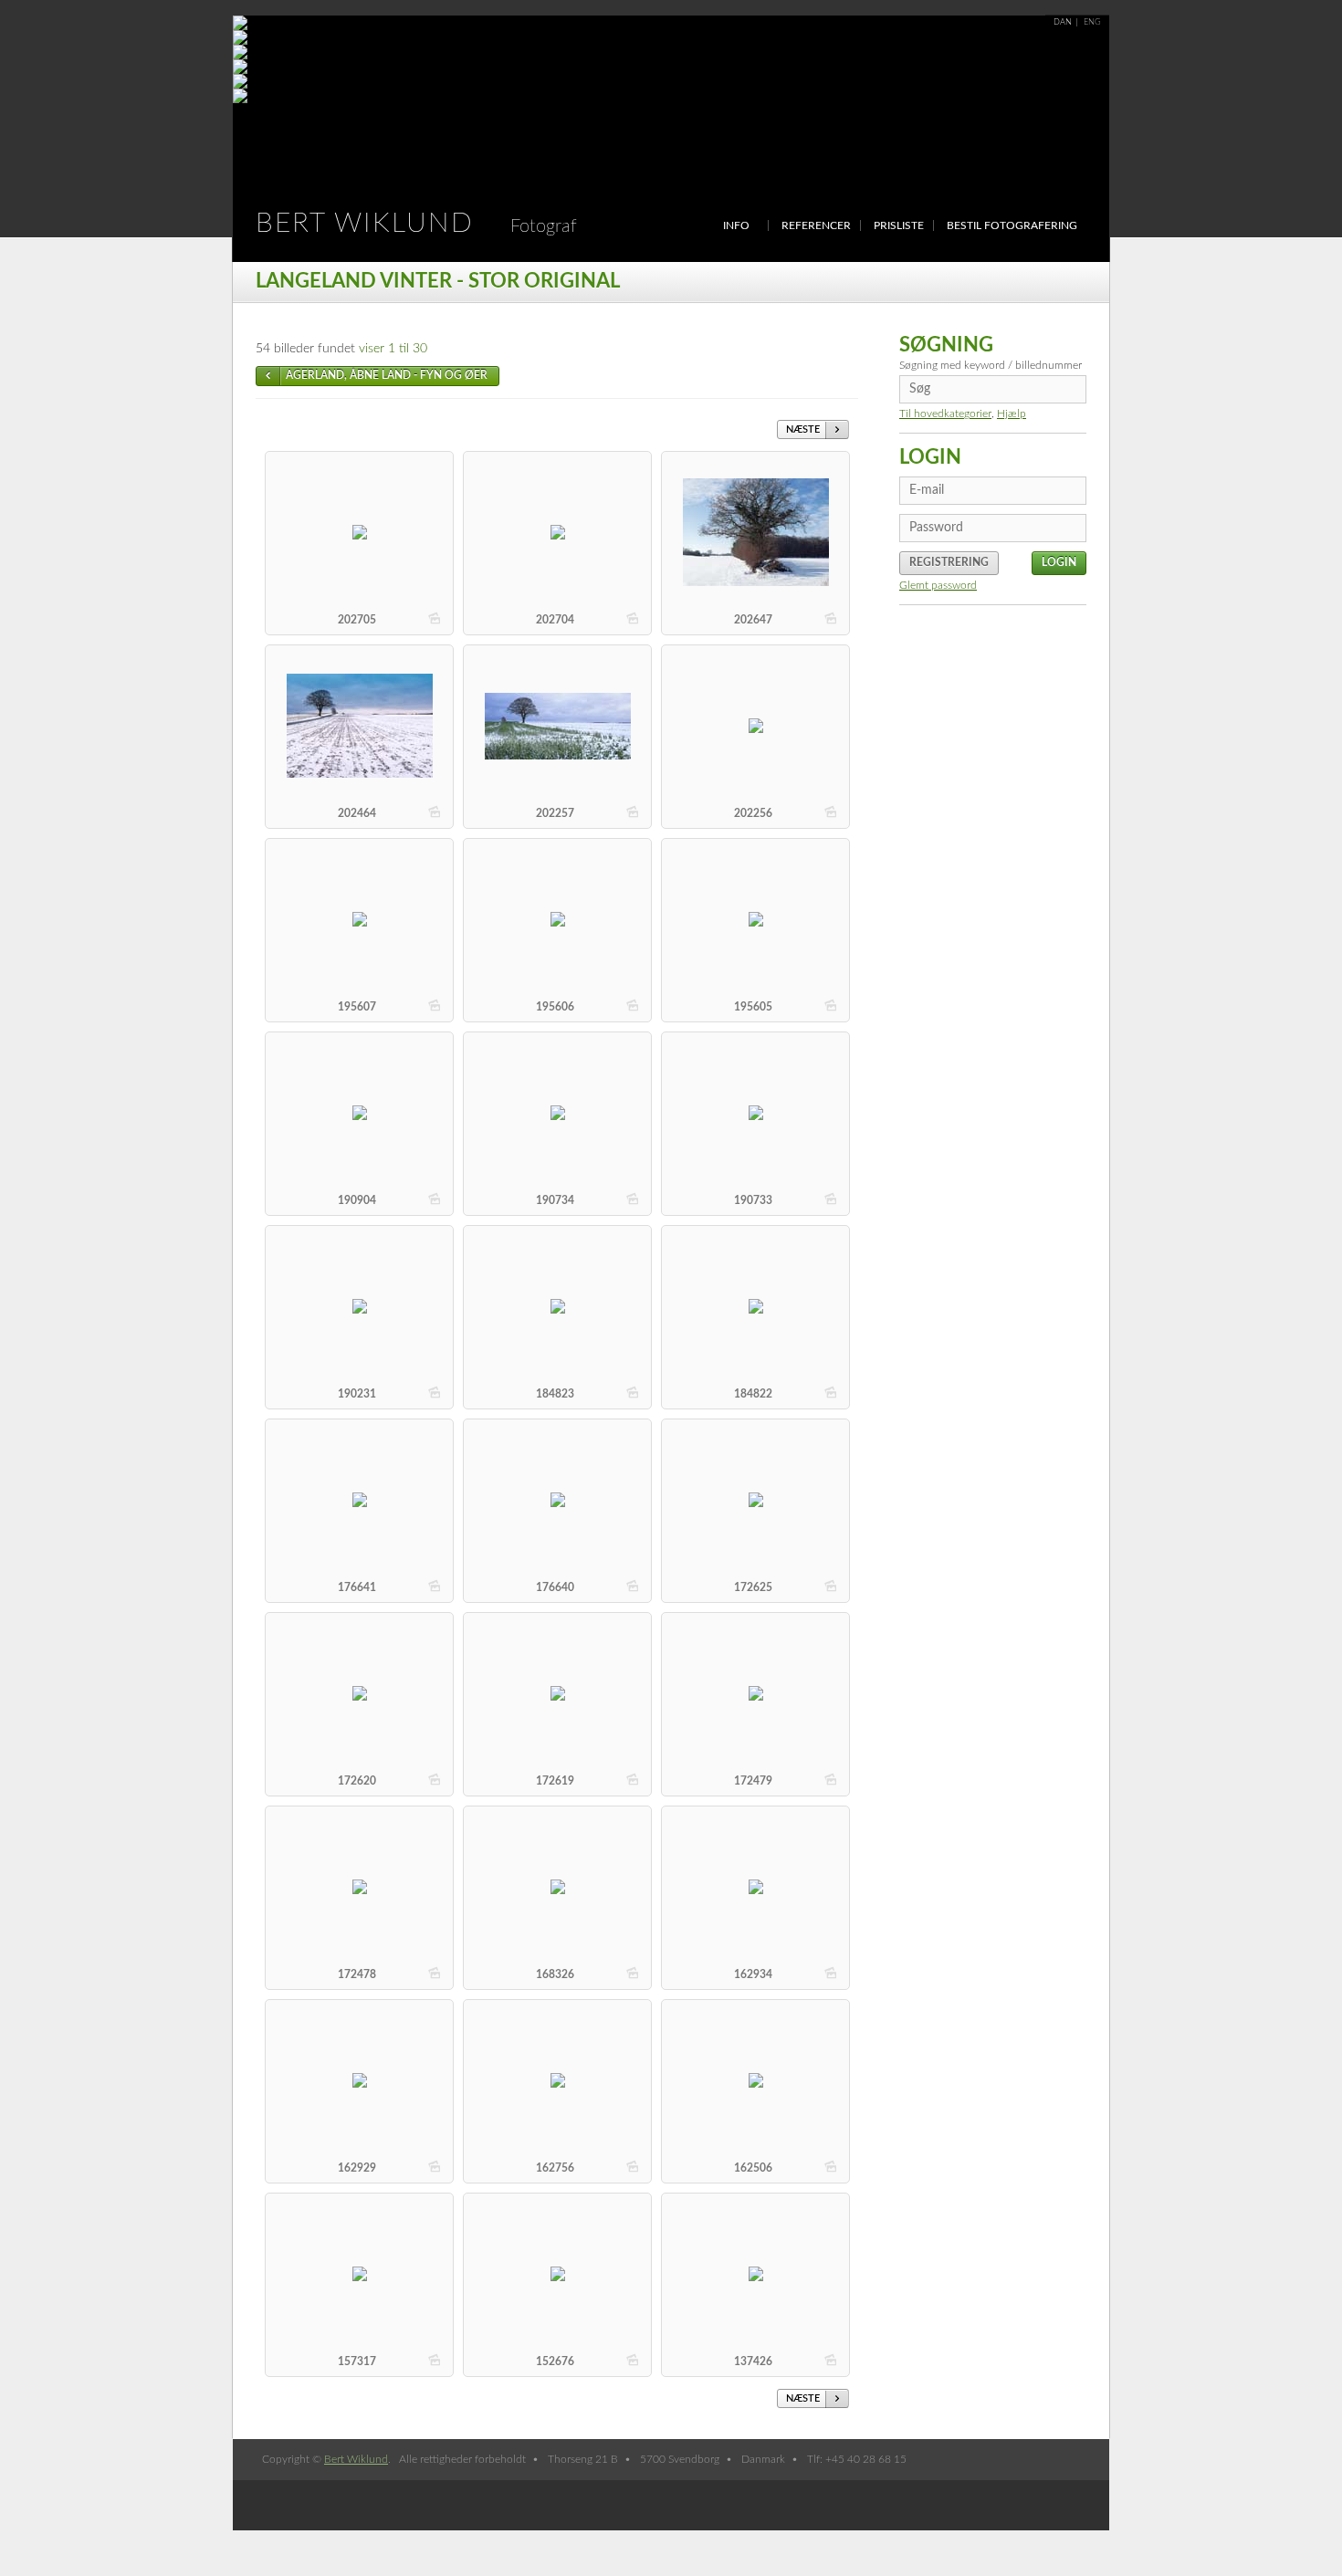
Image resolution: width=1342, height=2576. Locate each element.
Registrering (949, 562)
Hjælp (1012, 414)
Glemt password (938, 585)
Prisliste (899, 225)
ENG (1092, 22)
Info (736, 225)
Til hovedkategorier (945, 414)
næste (803, 429)
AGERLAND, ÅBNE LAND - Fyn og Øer (387, 375)
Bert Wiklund (416, 224)
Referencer (816, 225)
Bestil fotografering (1012, 225)
